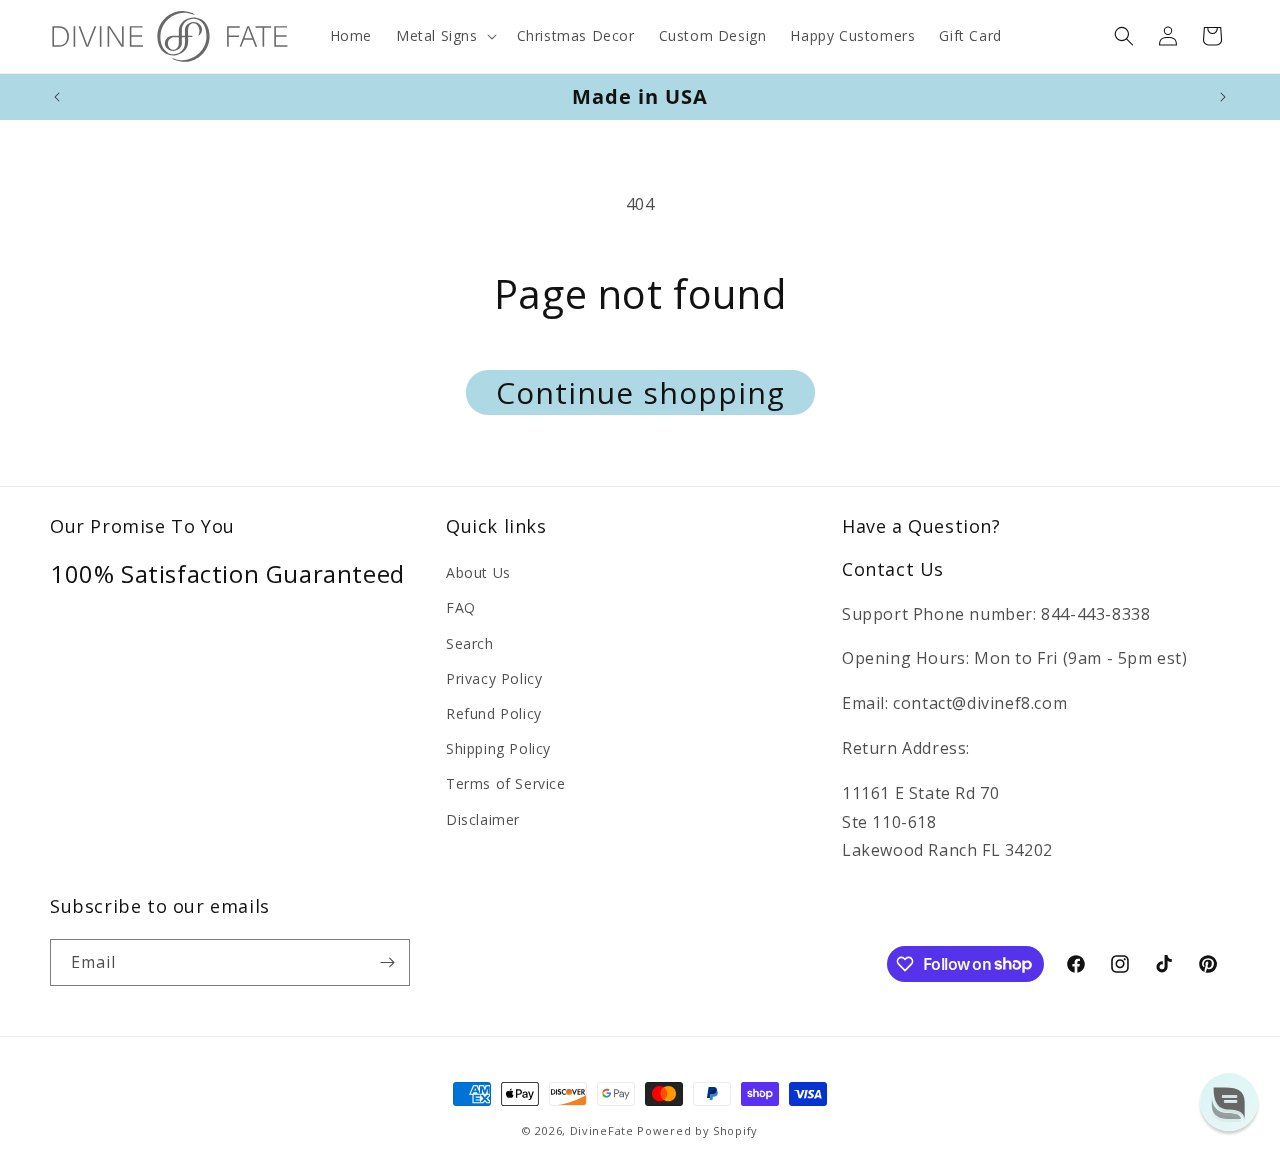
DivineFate (602, 1130)
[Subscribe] (387, 962)
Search (470, 643)
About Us (478, 572)
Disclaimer (483, 819)
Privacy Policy (494, 678)
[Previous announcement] (57, 97)
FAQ (461, 607)
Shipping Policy (498, 748)
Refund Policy (494, 713)
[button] (444, 36)
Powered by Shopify (697, 1130)
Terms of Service (506, 783)
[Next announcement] (1223, 97)
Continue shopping (640, 392)
